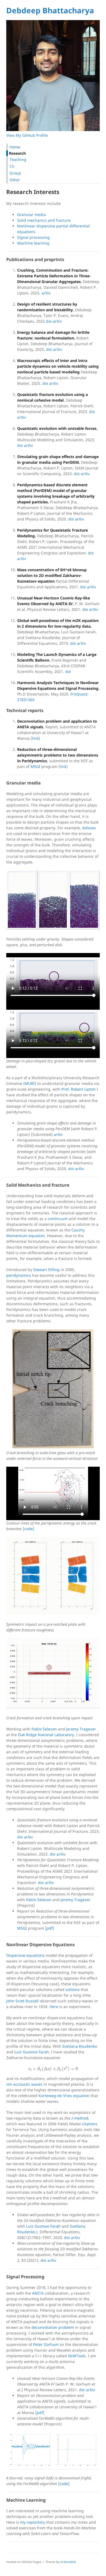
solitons (73, 1989)
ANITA (38, 2293)
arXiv (46, 293)
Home (14, 147)
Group (15, 173)
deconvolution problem (53, 2327)
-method (80, 2118)
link (35, 738)
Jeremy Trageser (81, 1729)
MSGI (35, 766)
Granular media (32, 215)
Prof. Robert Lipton (79, 1089)
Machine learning (33, 243)
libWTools (77, 2356)
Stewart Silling (46, 1270)
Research (17, 153)
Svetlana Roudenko (80, 2046)
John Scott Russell (22, 2001)
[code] (29, 1529)
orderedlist (68, 2562)
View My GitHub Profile (27, 135)
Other (14, 180)
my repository (33, 2522)
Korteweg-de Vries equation (64, 2096)
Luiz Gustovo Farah (32, 2052)
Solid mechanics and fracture (44, 220)
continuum (58, 1219)
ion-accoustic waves (24, 2084)
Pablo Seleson (44, 1729)
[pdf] (50, 1928)
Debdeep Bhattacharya (50, 10)
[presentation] (53, 2069)
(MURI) (30, 1083)
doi (49, 321)
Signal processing (33, 237)
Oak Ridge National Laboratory (46, 1735)
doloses (89, 828)
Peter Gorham (46, 2344)
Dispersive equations (25, 1955)
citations (90, 2124)
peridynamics (19, 1275)
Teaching (17, 159)
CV (11, 166)
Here (54, 2007)
